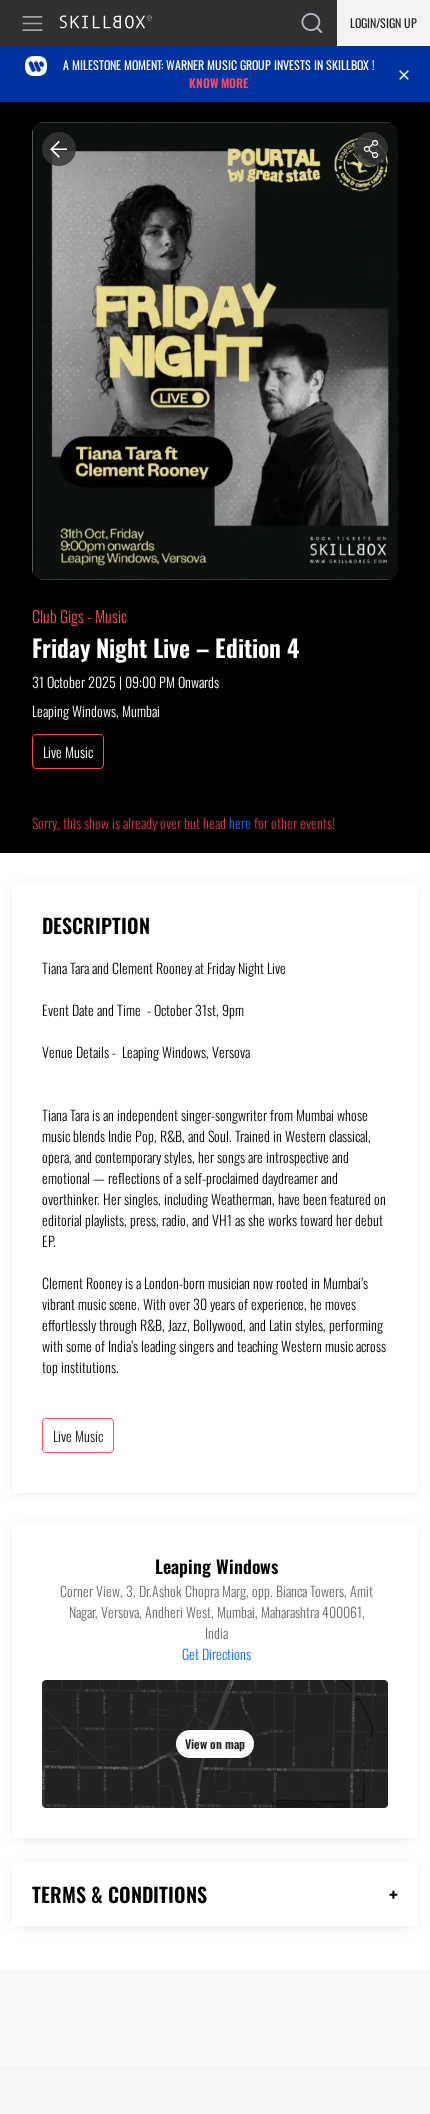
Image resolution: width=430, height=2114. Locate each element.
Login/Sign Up (383, 22)
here (240, 822)
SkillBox (114, 23)
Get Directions (216, 1653)
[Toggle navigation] (36, 23)
